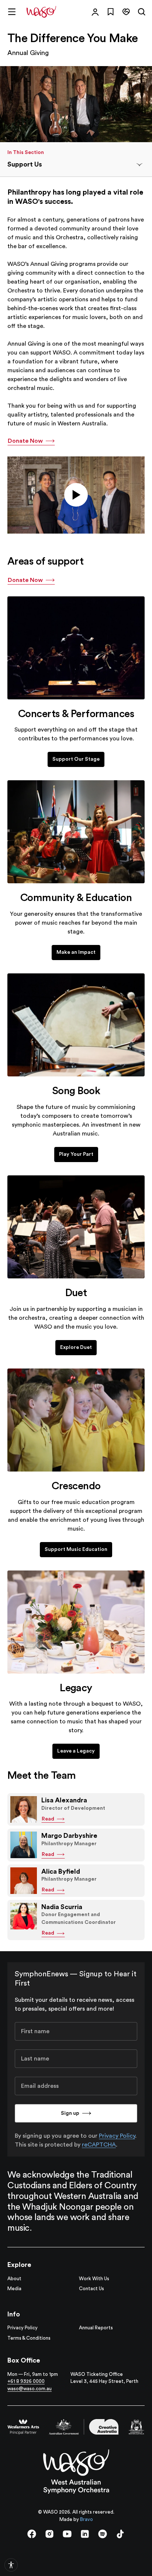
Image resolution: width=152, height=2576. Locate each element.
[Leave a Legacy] (76, 1622)
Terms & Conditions (29, 2338)
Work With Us (94, 2279)
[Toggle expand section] (139, 165)
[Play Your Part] (76, 1025)
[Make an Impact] (76, 832)
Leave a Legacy (76, 1751)
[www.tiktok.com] (120, 2534)
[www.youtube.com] (67, 2534)
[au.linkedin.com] (85, 2534)
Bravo (87, 2519)
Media (14, 2289)
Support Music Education (76, 1549)
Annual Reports (96, 2328)
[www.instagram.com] (49, 2534)
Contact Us (91, 2289)
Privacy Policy (117, 2136)
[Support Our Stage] (76, 648)
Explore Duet (76, 1347)
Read (48, 1819)
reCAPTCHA (99, 2145)
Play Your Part (76, 1154)
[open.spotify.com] (103, 2534)
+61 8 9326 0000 (26, 2381)
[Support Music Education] (76, 1420)
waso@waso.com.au (30, 2389)
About (14, 2279)
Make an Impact (76, 952)
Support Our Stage (76, 759)
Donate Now (25, 441)
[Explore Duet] (76, 1227)
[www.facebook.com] (32, 2534)
